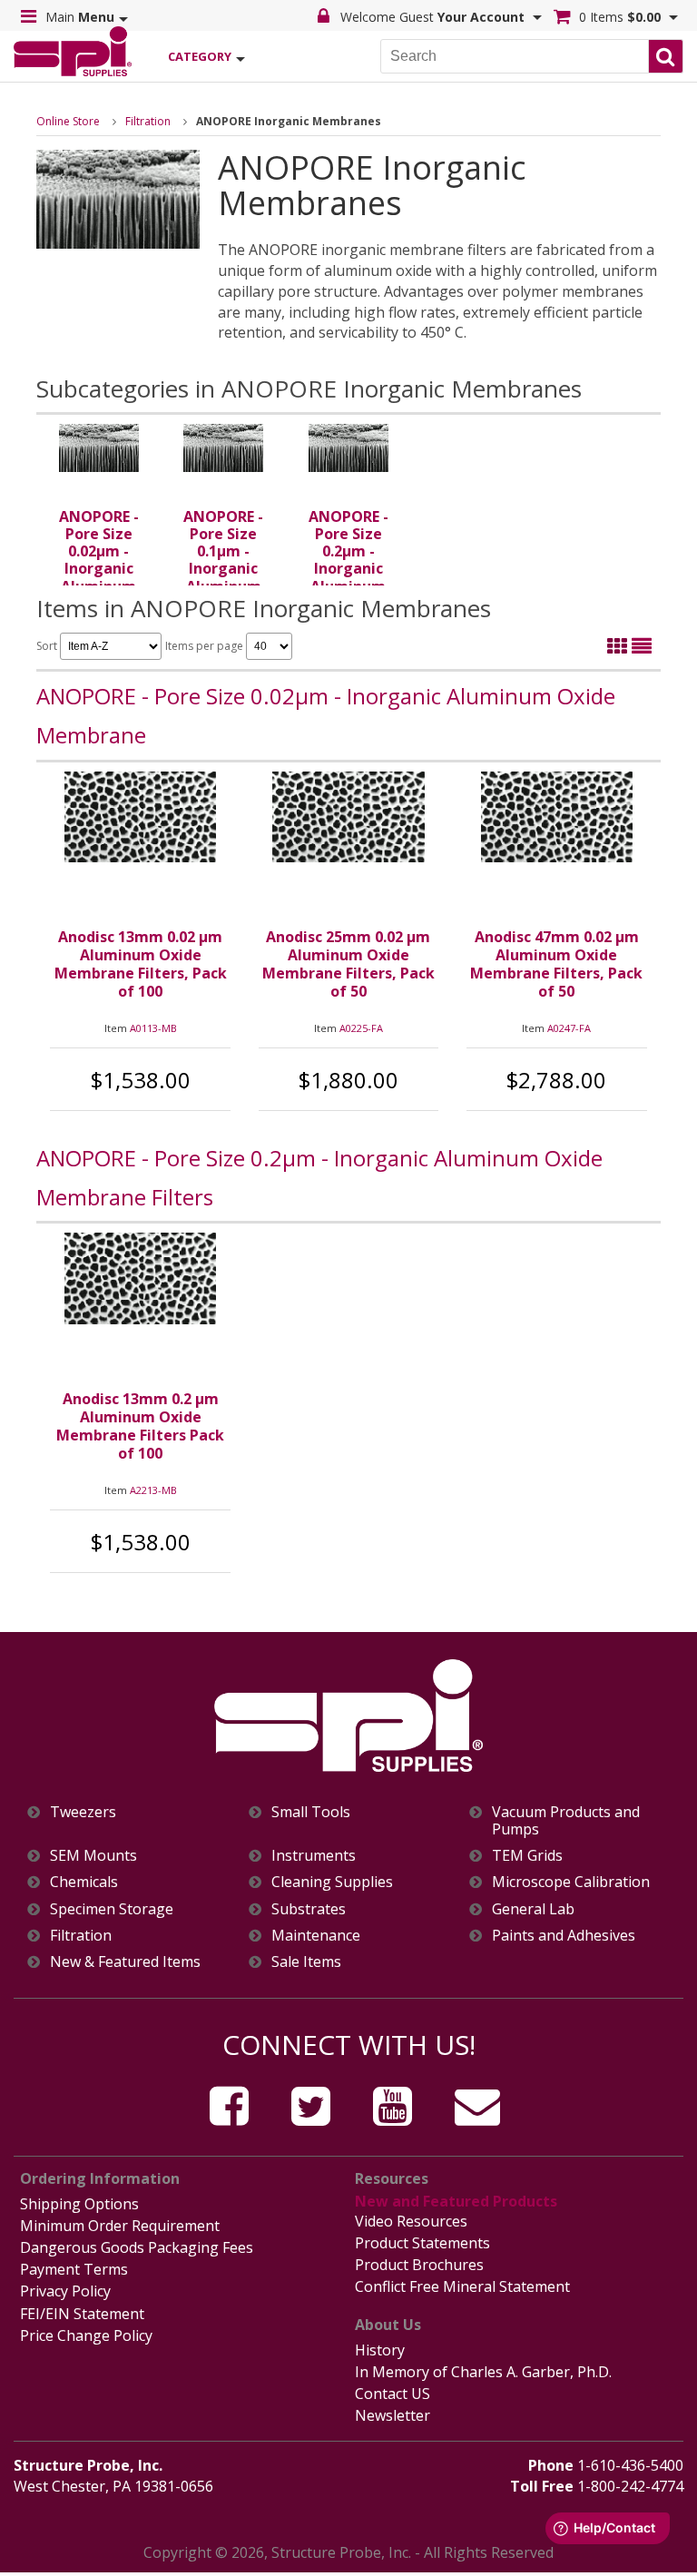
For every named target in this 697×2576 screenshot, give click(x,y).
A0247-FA (569, 1028)
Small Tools (311, 1812)
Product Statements (422, 2243)
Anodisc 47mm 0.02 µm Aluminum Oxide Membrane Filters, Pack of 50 (556, 964)
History (380, 2350)
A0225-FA (361, 1028)
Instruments (314, 1856)
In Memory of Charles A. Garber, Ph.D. (483, 2372)
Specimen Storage (112, 1909)
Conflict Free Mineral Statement (462, 2286)
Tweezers (83, 1812)
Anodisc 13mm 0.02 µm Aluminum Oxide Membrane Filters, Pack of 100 (141, 964)
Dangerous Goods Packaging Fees (137, 2247)
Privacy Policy (65, 2291)
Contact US (393, 2394)
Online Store (68, 121)
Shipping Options (79, 2204)
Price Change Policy (86, 2335)
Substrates (309, 1909)
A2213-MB (153, 1490)
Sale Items (306, 1962)
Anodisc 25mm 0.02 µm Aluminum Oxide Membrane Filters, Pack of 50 (348, 964)
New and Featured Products (456, 2201)
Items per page (206, 646)
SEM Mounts (93, 1856)
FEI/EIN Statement (82, 2314)
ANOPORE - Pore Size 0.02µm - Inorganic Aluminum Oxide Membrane (99, 569)
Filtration (148, 121)
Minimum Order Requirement (120, 2226)
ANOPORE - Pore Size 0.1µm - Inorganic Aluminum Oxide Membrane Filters (223, 577)
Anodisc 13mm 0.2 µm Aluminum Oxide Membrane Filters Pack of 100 (140, 1426)
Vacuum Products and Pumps (566, 1821)
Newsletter (393, 2415)
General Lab (533, 1909)
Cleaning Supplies (332, 1882)
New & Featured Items (125, 1962)
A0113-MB (153, 1028)
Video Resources (411, 2221)
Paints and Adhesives (564, 1936)
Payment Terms (74, 2269)
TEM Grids (527, 1856)
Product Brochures (419, 2265)
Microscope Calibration (571, 1882)
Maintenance (316, 1936)
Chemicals (84, 1882)
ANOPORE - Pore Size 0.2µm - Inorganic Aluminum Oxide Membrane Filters (348, 577)
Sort (48, 646)
